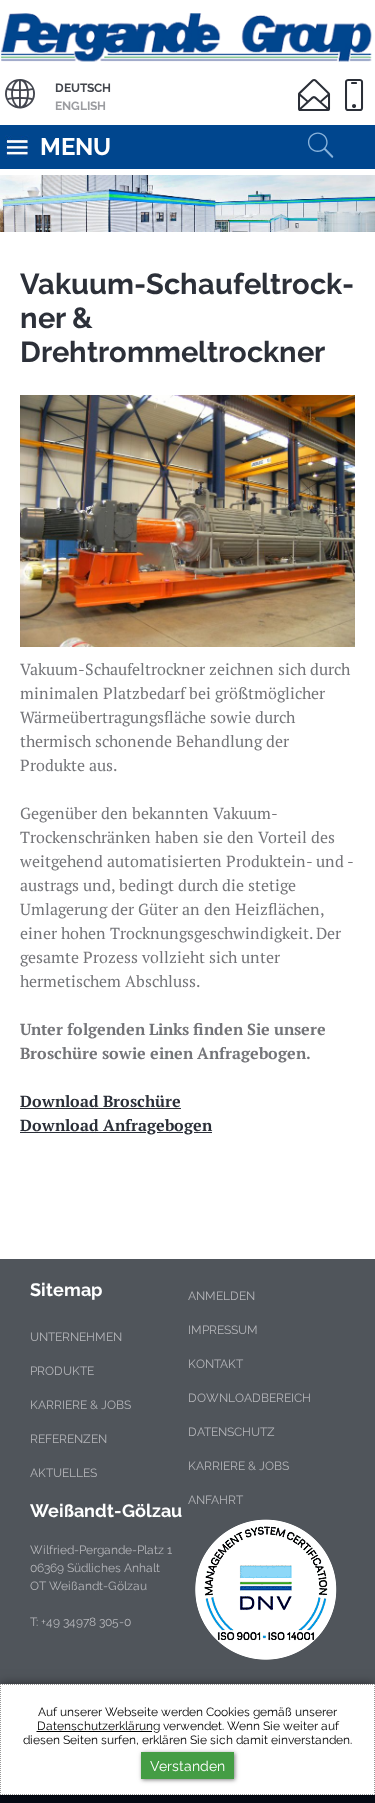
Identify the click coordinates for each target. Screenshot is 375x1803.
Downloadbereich (249, 1398)
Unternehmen (76, 1337)
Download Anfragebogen (116, 1125)
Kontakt (215, 1364)
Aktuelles (63, 1473)
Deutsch (83, 88)
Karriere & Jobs (80, 1405)
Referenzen (68, 1439)
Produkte (62, 1371)
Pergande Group (187, 34)
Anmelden (221, 1296)
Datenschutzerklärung (98, 1726)
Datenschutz (231, 1432)
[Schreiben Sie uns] (318, 82)
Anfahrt (215, 1500)
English (80, 106)
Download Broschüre (100, 1101)
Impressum (223, 1330)
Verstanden (187, 1765)
